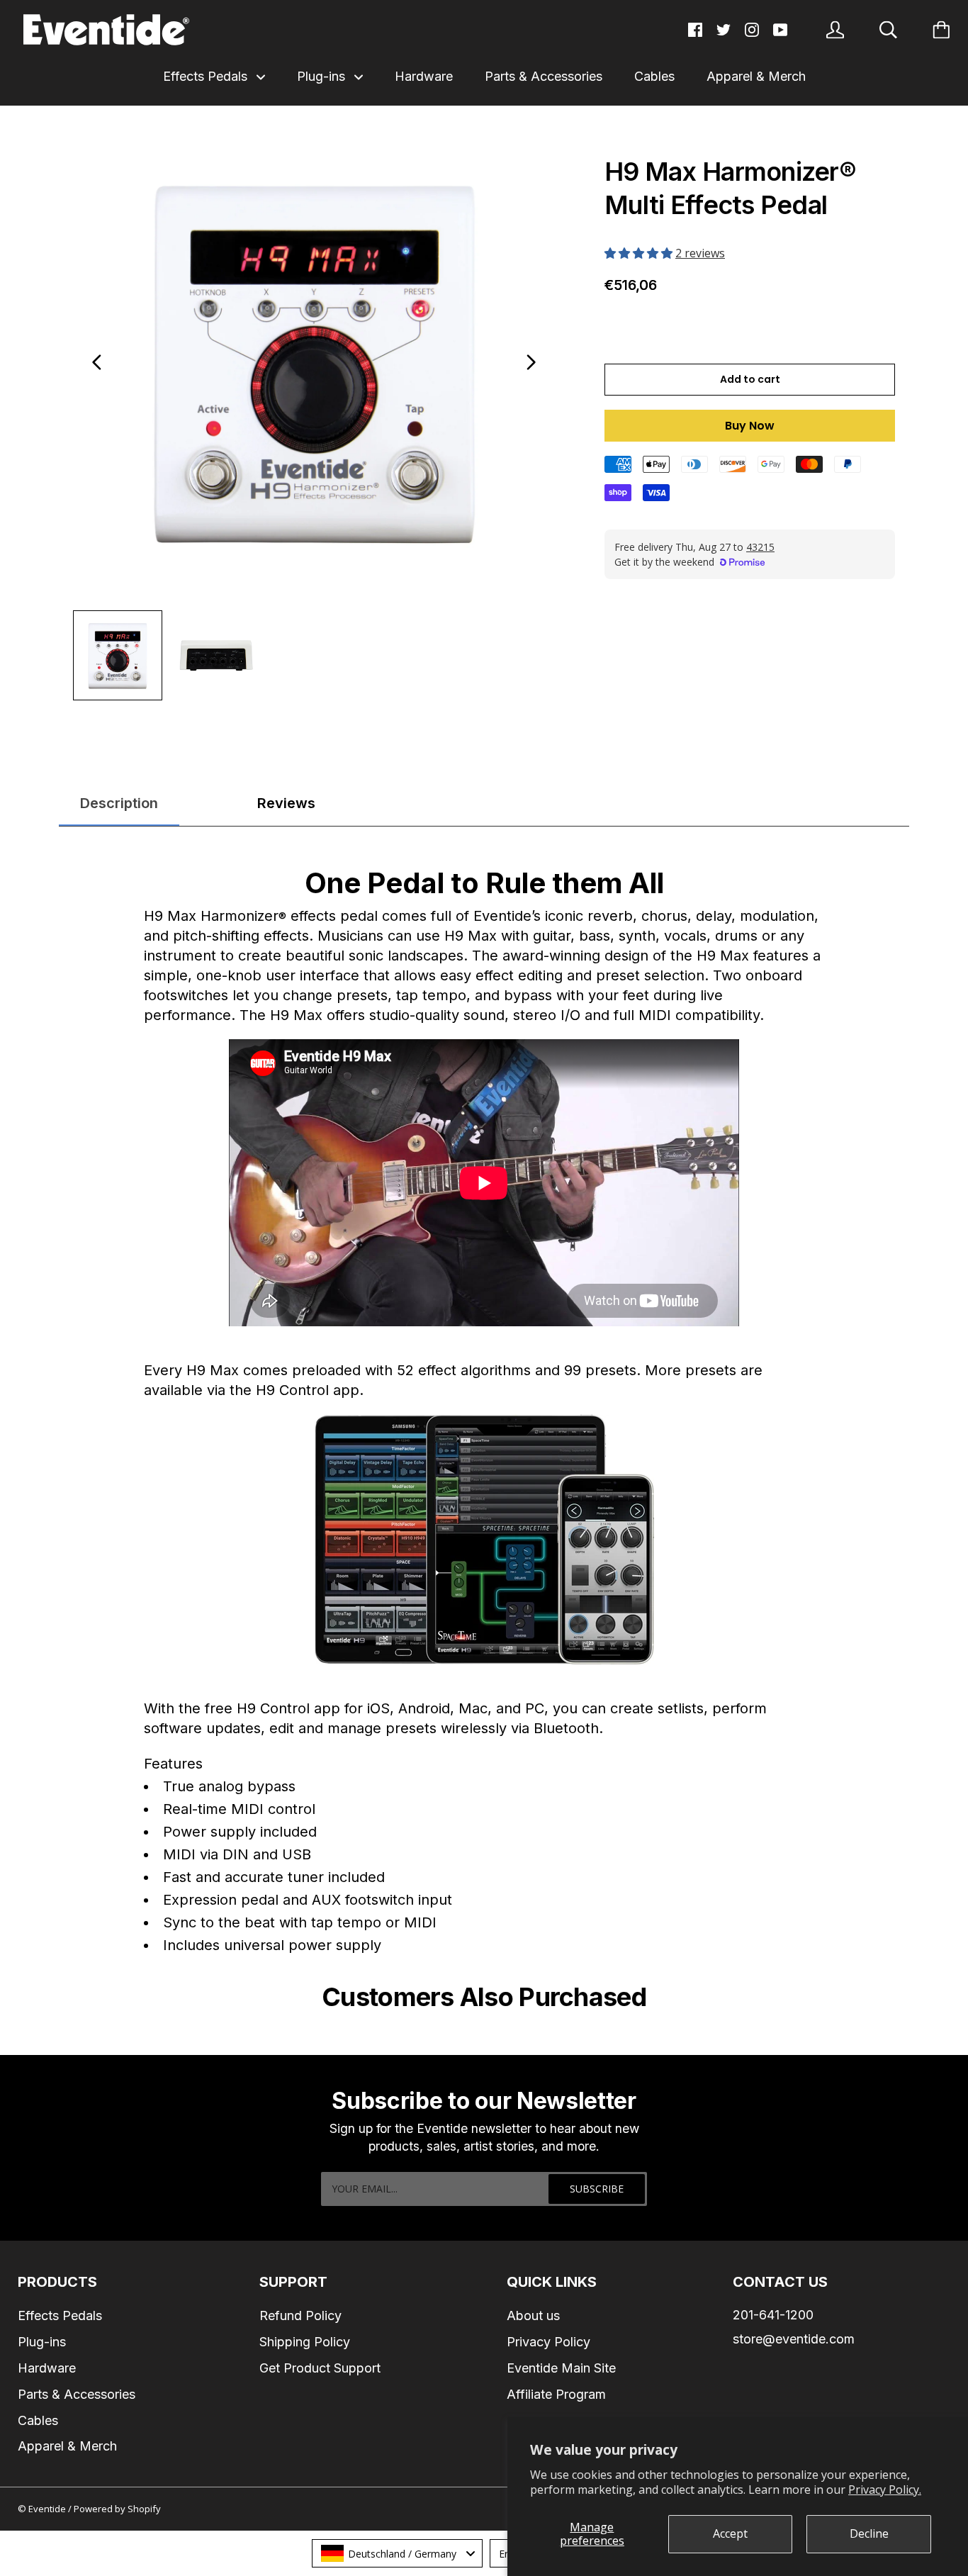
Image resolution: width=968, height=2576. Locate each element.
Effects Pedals (207, 76)
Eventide (48, 2509)
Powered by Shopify (117, 2509)
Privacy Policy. (885, 2490)
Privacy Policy (548, 2342)
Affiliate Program (556, 2394)
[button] (640, 253)
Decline (869, 2533)
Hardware (424, 76)
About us (533, 2315)
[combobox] (397, 2553)
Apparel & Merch (756, 76)
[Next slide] (531, 362)
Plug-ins (323, 76)
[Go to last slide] (97, 362)
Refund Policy (300, 2315)
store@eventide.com (794, 2339)
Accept (730, 2533)
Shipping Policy (305, 2342)
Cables (654, 76)
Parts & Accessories (544, 76)
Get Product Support (320, 2368)
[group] (118, 655)
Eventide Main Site (561, 2368)
